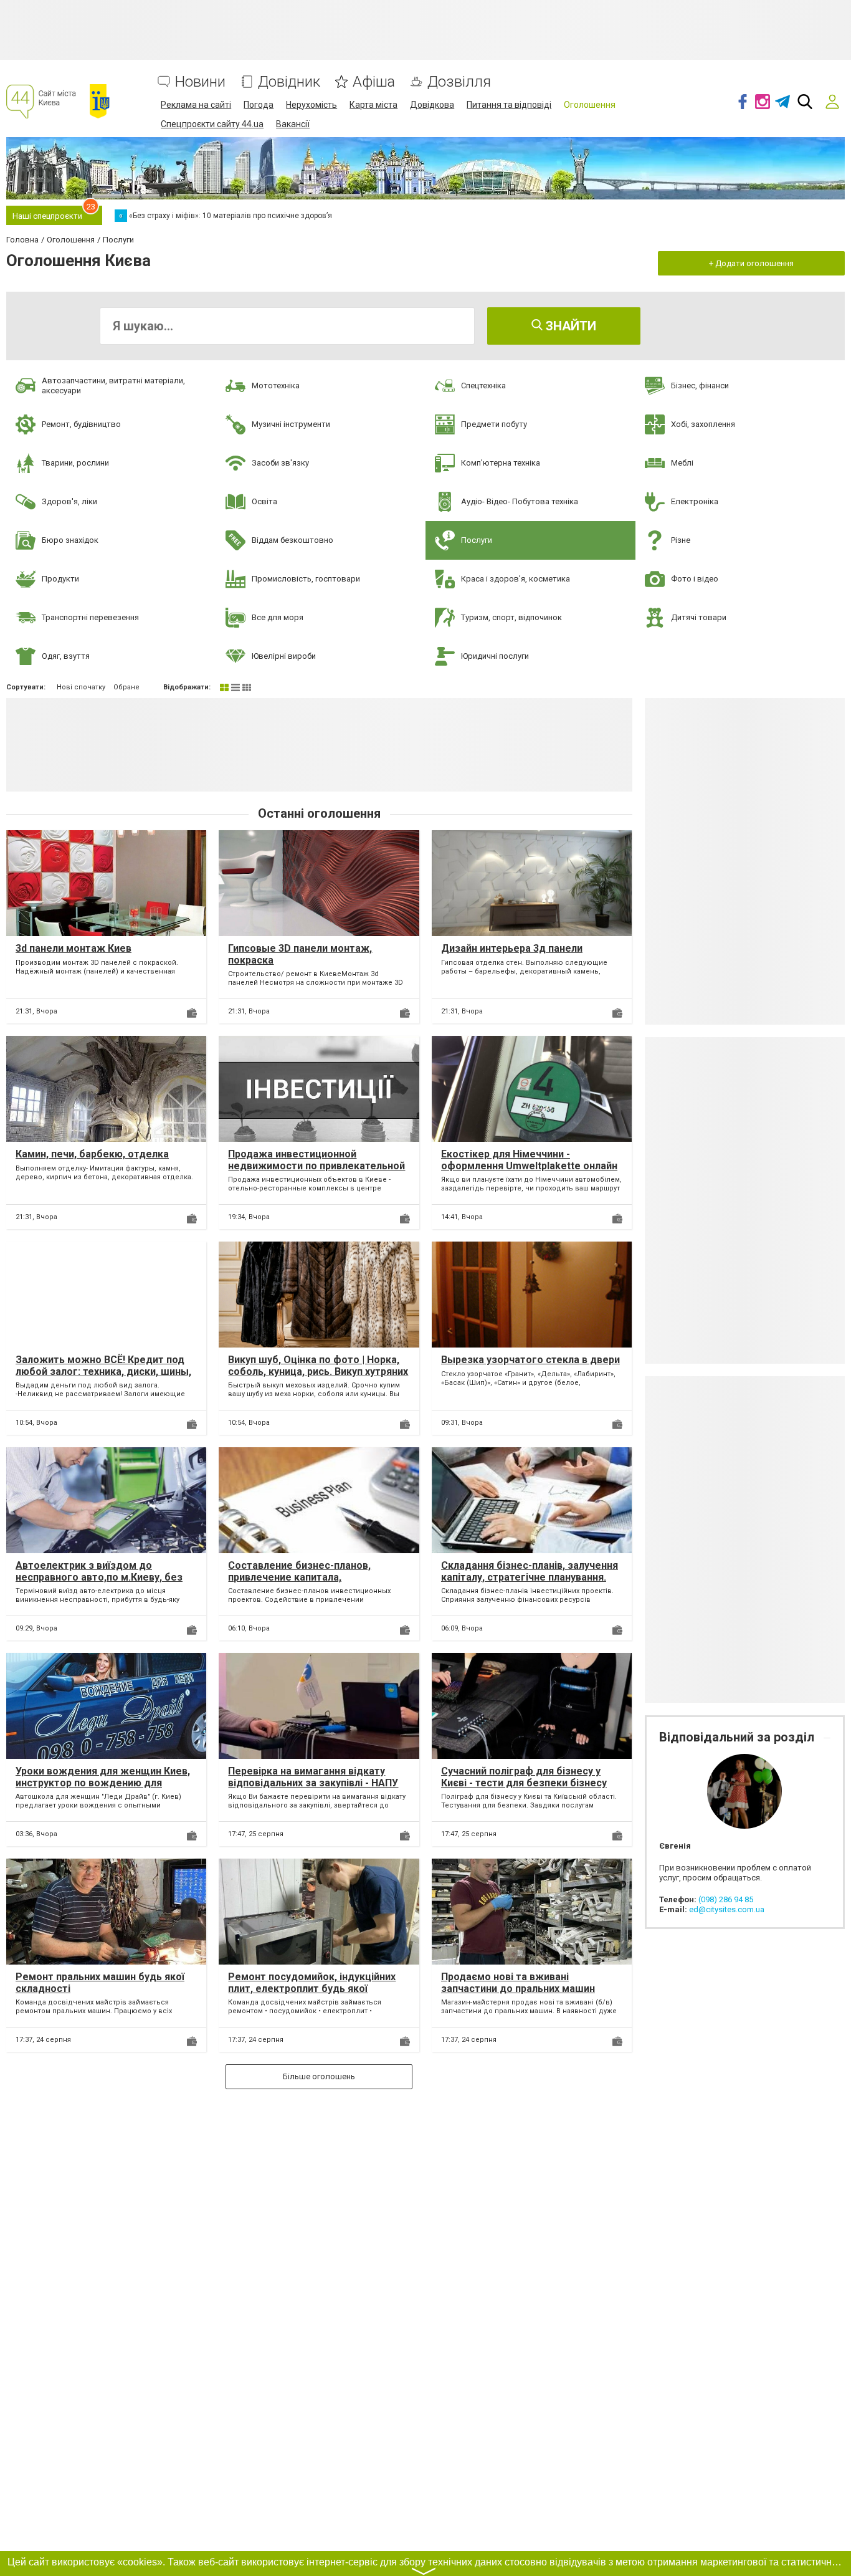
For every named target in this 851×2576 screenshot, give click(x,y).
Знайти (569, 326)
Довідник (289, 82)
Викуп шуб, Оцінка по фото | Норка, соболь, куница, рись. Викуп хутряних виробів (318, 1372)
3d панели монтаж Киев (74, 948)
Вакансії (293, 124)
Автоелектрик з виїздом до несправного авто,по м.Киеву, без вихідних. (99, 1577)
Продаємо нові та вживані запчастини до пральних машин (518, 1983)
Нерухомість (311, 105)
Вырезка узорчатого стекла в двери (530, 1360)
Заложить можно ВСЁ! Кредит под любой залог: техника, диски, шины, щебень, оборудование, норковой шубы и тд (103, 1378)
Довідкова (432, 105)
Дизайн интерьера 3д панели (512, 948)
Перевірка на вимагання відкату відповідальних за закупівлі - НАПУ (313, 1777)
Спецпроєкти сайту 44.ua (212, 124)
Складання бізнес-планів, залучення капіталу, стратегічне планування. (530, 1571)
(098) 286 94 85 (726, 1899)
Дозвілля (459, 82)
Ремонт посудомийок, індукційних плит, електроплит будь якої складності (312, 1989)
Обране (126, 687)
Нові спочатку (81, 687)
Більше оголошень (319, 2076)
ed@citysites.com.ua (727, 1909)
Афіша (374, 82)
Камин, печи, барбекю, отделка (92, 1154)
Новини (200, 82)
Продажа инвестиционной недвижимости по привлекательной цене (316, 1166)
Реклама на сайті (196, 105)
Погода (259, 105)
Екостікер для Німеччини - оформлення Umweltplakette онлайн (529, 1160)
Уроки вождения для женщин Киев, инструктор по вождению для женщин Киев (103, 1783)
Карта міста (373, 105)
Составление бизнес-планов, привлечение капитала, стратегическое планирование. (305, 1577)
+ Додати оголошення (751, 263)
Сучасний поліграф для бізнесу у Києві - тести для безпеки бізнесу (524, 1777)
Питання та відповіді (509, 105)
